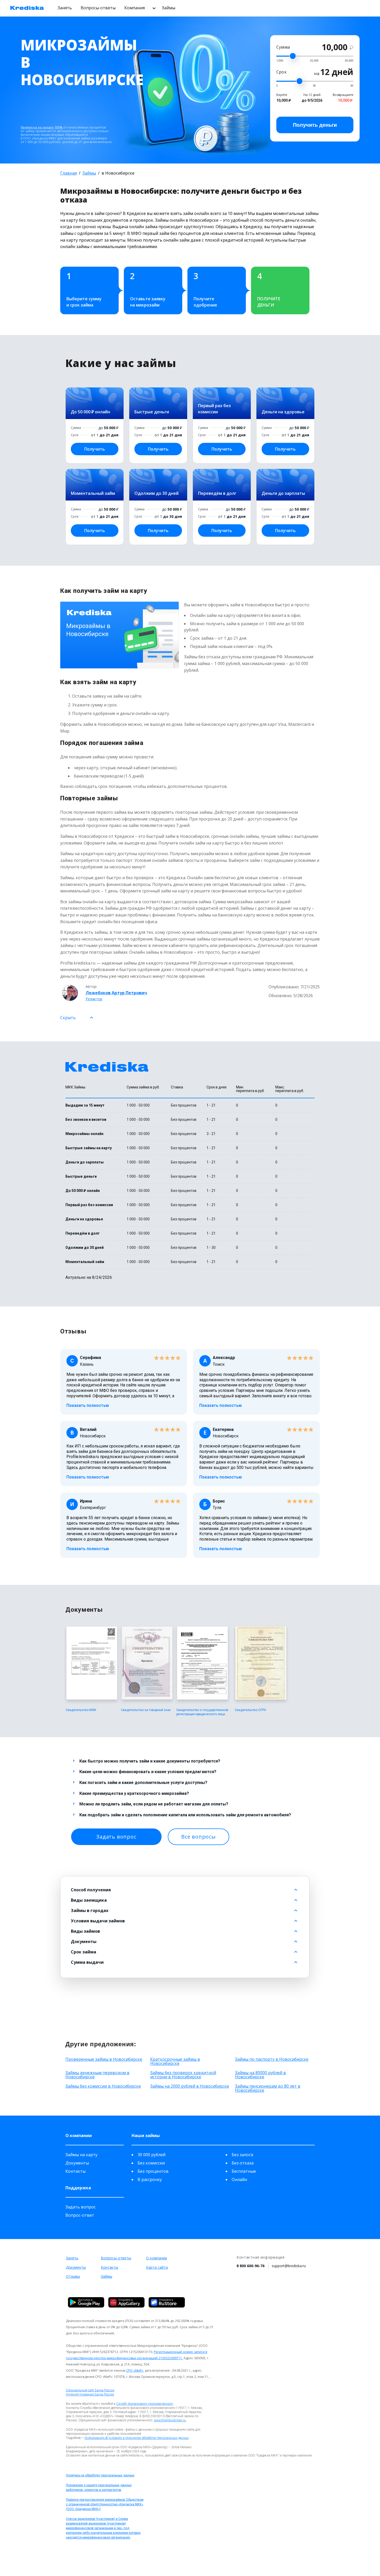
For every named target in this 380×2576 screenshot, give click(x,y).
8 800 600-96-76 (250, 2266)
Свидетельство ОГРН (250, 1710)
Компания (135, 8)
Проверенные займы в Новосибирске (104, 2059)
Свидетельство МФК (81, 1710)
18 (314, 85)
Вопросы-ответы (98, 8)
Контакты (75, 2171)
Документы (77, 2163)
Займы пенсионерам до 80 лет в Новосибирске (268, 2088)
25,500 (314, 60)
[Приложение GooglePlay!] (86, 2302)
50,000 (349, 60)
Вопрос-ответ (80, 2215)
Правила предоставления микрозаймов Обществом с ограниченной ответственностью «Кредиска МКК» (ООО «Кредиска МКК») (105, 2504)
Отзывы (73, 2276)
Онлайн (239, 2179)
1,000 (280, 60)
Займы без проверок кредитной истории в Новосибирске (183, 2075)
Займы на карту (81, 2155)
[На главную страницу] (27, 8)
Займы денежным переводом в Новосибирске (97, 2075)
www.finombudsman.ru (170, 2420)
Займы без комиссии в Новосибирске (103, 2086)
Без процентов (153, 2171)
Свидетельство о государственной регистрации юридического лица (202, 1712)
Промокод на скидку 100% (42, 127)
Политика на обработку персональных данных (100, 2475)
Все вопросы (199, 1837)
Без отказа (243, 2163)
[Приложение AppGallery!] (126, 2302)
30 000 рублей (151, 2155)
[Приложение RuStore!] (167, 2302)
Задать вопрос (116, 1837)
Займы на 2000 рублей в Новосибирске (190, 2086)
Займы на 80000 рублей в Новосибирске (260, 2075)
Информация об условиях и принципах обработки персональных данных (137, 2438)
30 (352, 85)
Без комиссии (151, 2163)
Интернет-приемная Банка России (90, 2394)
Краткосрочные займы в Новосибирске (175, 2061)
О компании (157, 2258)
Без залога (242, 2155)
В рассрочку (150, 2179)
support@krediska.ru (289, 2266)
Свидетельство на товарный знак (146, 1710)
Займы (169, 8)
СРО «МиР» (135, 2370)
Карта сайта (157, 2267)
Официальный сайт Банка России (90, 2390)
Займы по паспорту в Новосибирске (272, 2059)
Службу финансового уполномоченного (145, 2404)
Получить (315, 125)
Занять (65, 8)
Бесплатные (244, 2171)
